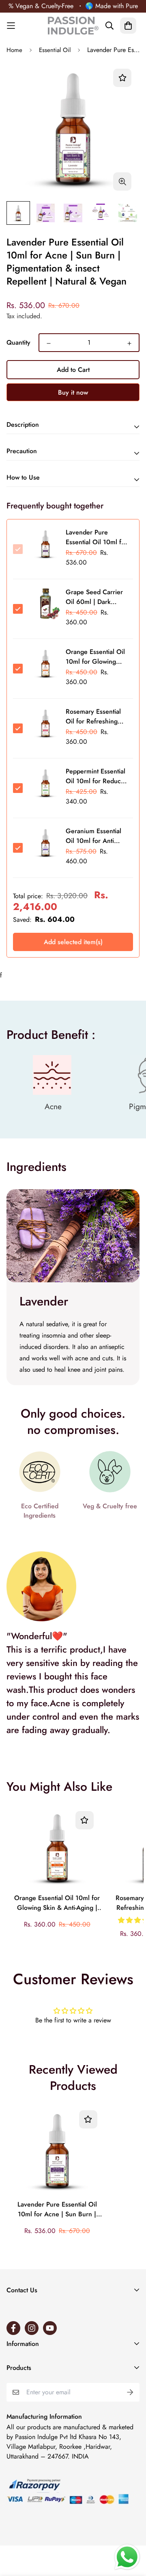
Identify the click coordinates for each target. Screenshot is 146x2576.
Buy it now (73, 392)
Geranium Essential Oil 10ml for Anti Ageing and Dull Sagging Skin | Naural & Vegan (97, 836)
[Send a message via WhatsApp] (127, 2557)
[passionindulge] (73, 26)
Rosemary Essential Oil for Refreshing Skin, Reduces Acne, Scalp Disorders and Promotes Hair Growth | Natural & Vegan (96, 717)
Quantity (18, 342)
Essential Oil (55, 50)
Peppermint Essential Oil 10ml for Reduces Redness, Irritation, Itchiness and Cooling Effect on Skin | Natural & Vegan (97, 777)
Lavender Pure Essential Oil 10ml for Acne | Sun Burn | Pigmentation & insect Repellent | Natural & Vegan (57, 2210)
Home (14, 50)
